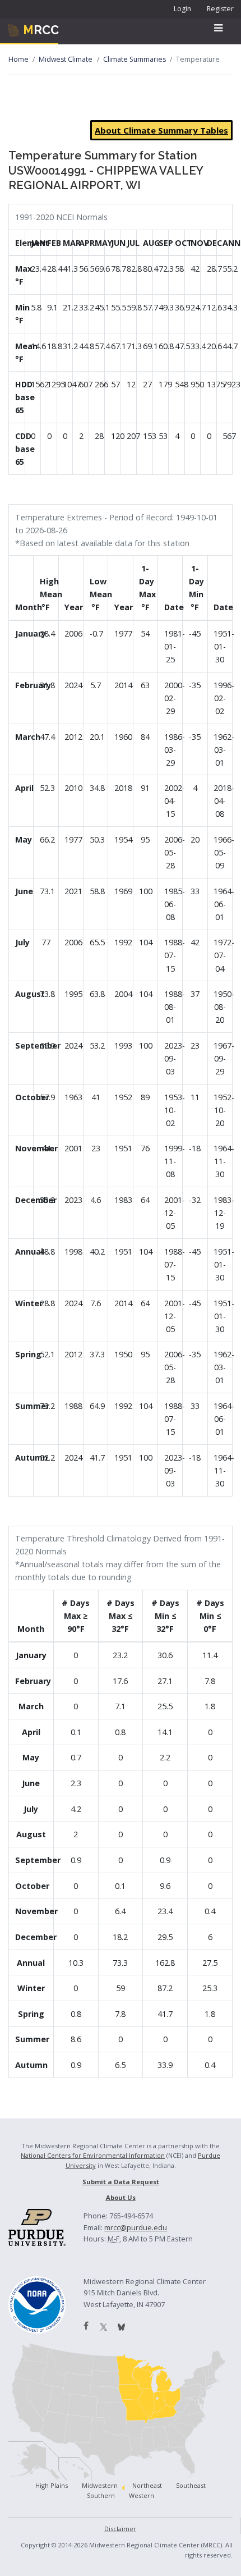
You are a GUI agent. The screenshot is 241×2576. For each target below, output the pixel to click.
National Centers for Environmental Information (93, 2155)
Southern (101, 2495)
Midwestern (100, 2485)
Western (142, 2495)
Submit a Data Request (121, 2182)
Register (220, 9)
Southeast (191, 2485)
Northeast (147, 2485)
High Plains (52, 2485)
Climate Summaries (135, 59)
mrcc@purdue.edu (136, 2227)
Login (182, 9)
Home (18, 59)
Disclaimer (120, 2529)
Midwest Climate (66, 59)
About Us (121, 2197)
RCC (41, 30)
